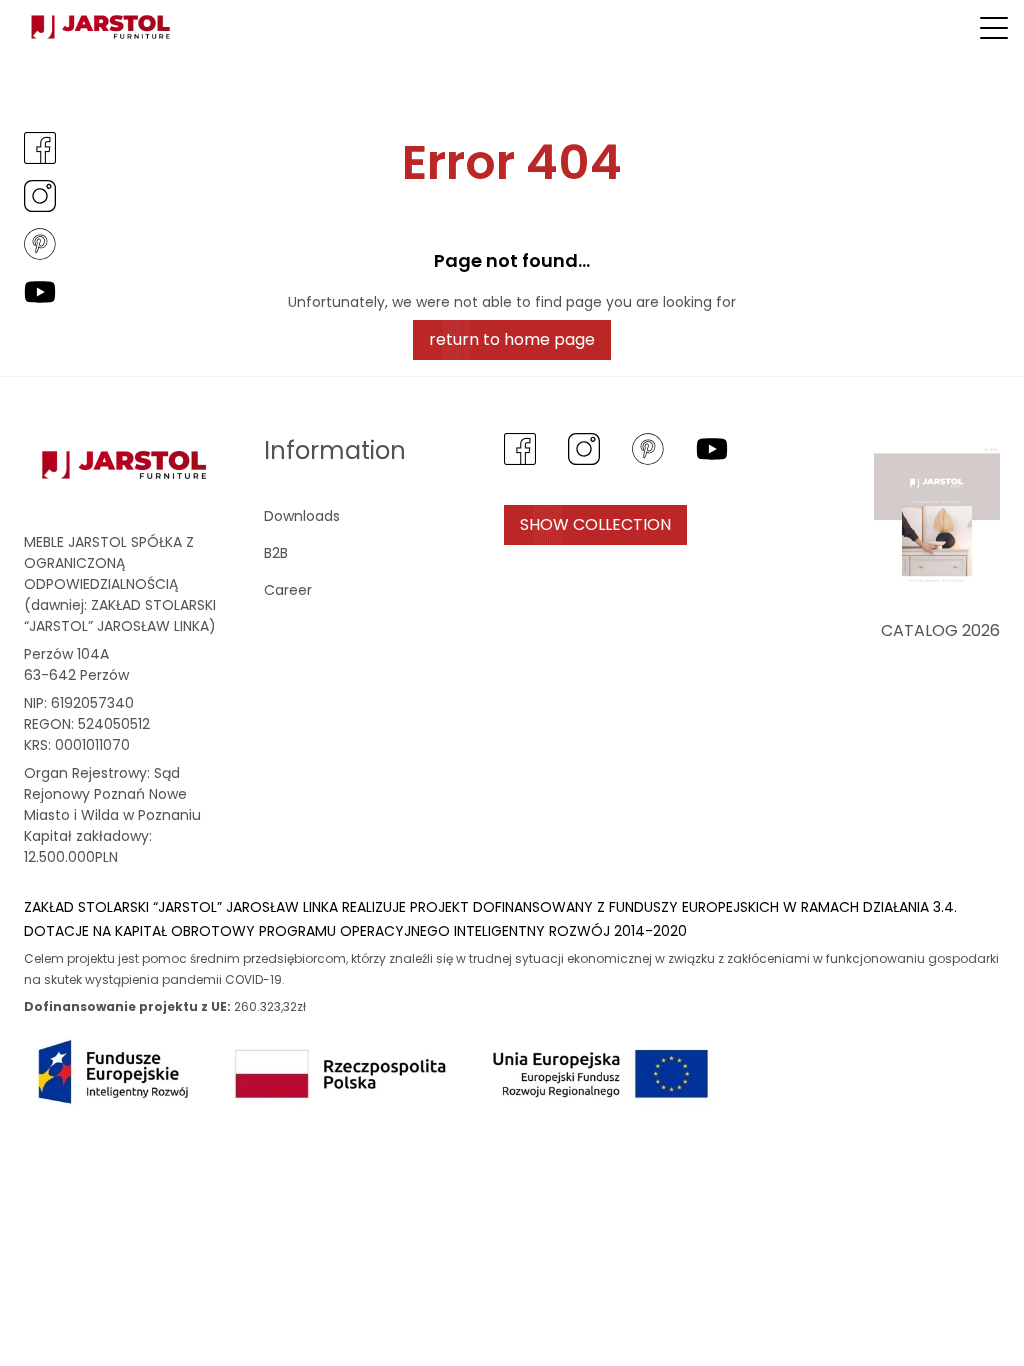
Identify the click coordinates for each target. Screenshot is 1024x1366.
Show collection (595, 524)
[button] (994, 28)
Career (288, 590)
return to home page (512, 339)
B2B (276, 553)
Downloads (302, 516)
